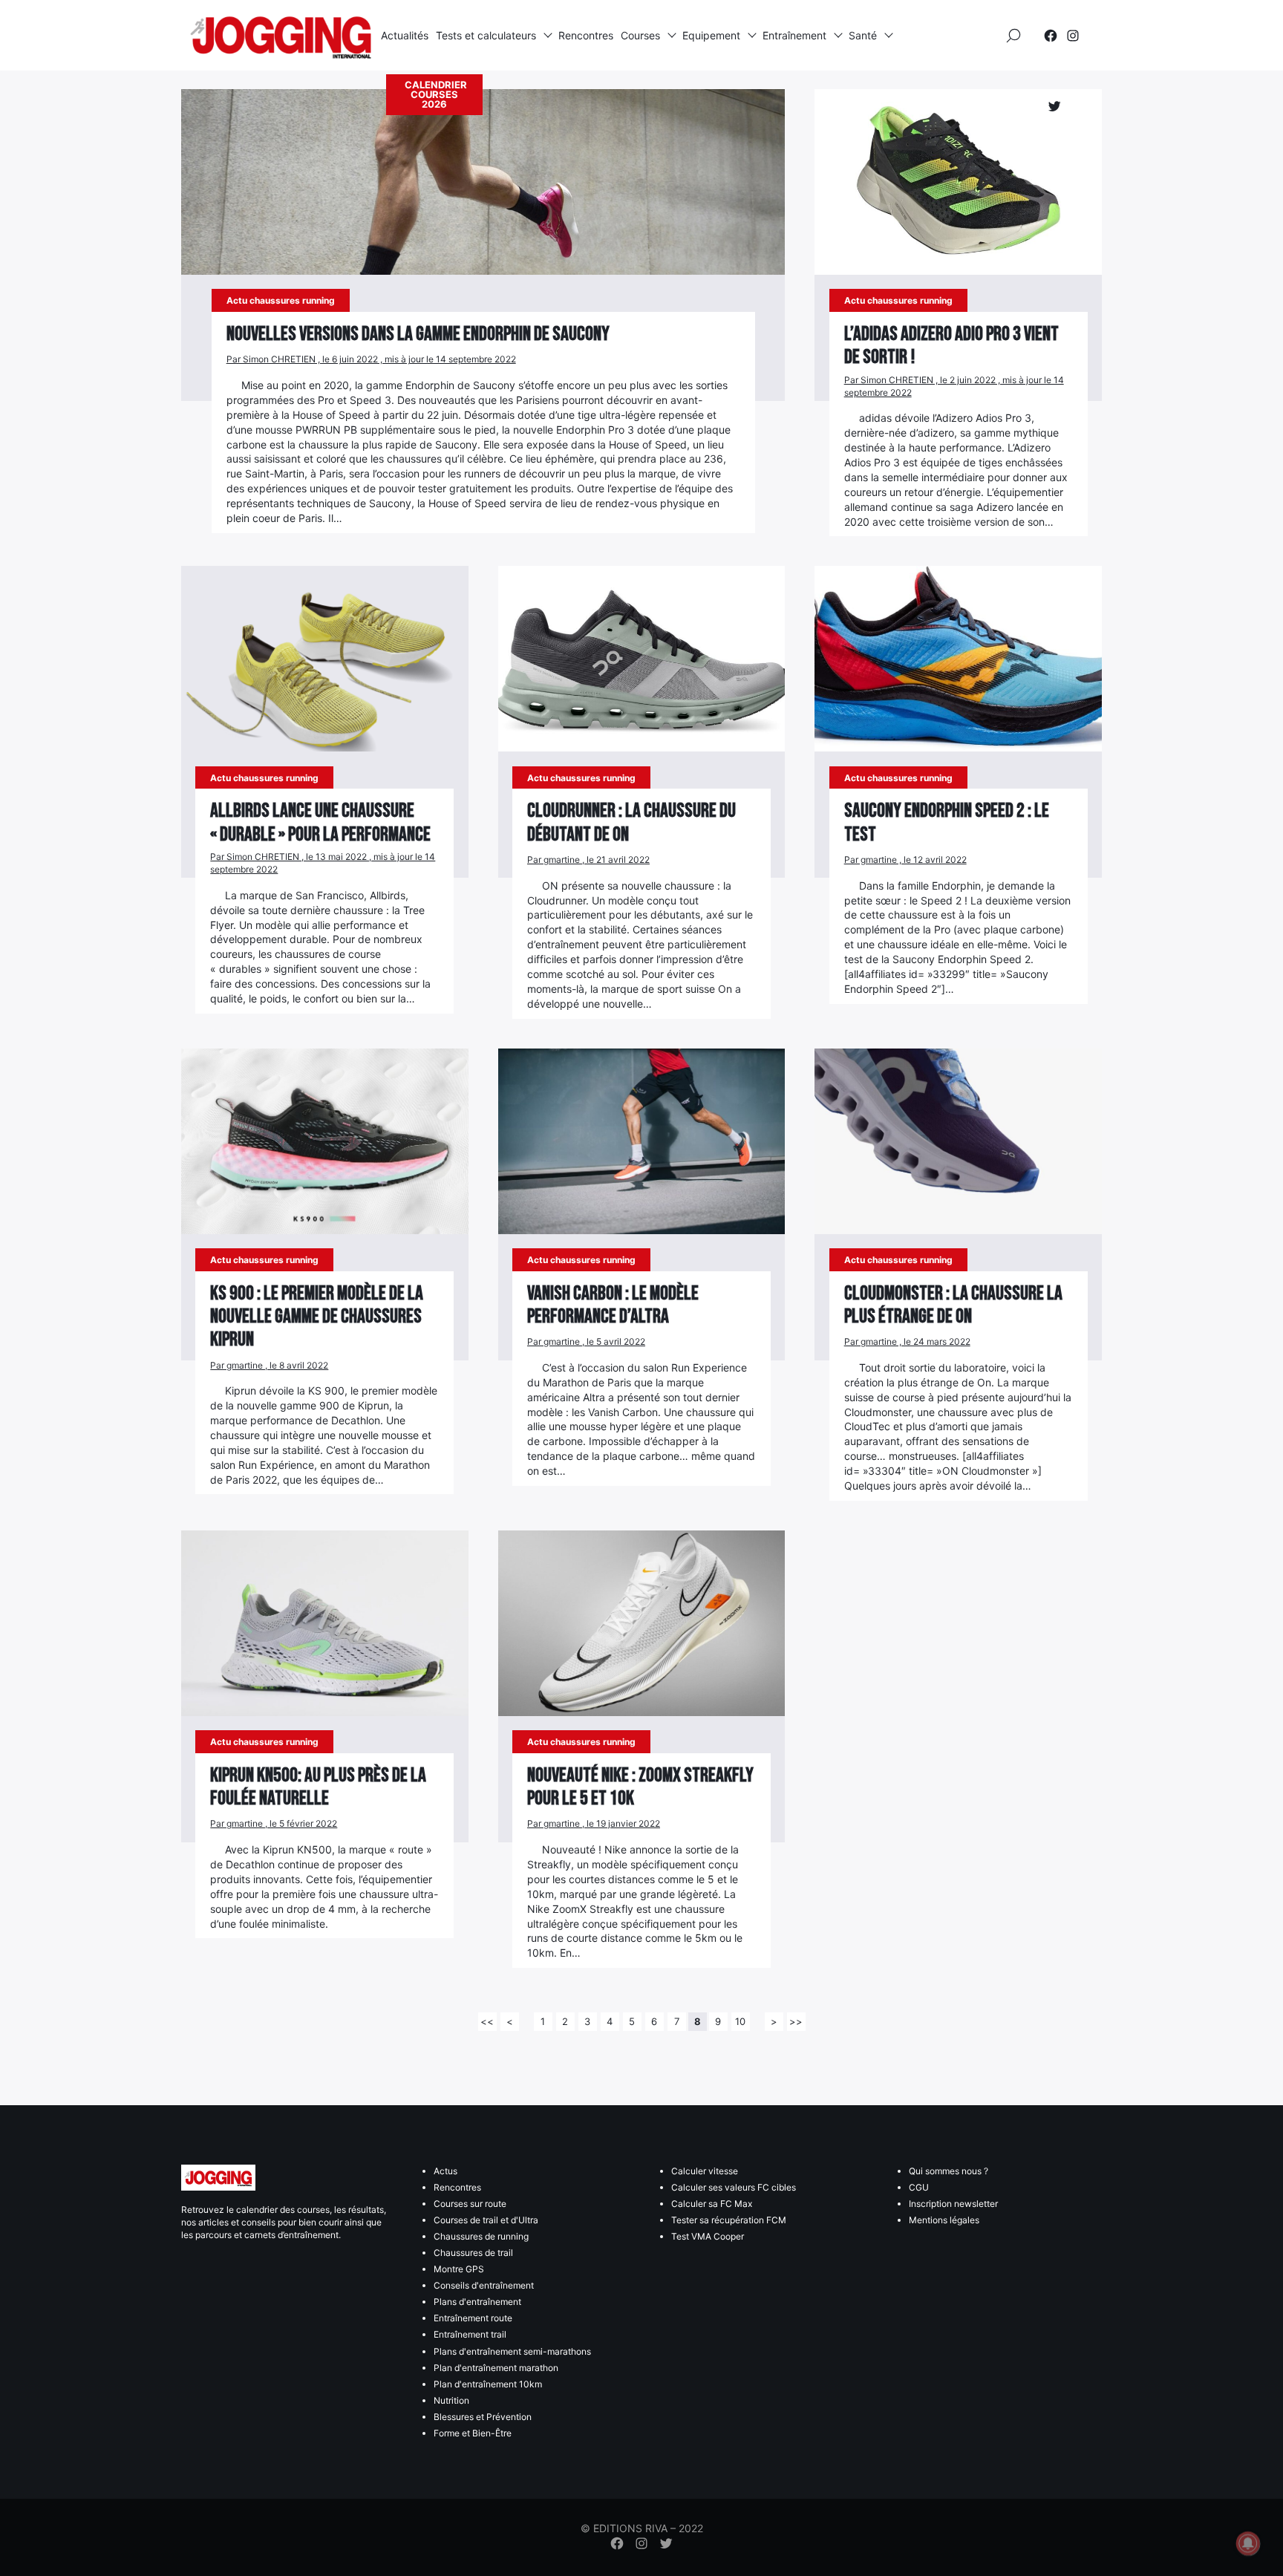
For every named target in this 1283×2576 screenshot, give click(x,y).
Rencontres (586, 35)
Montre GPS (459, 2269)
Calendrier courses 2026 (436, 94)
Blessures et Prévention (483, 2417)
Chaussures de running (481, 2236)
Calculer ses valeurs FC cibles (734, 2187)
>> (796, 2021)
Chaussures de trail (473, 2253)
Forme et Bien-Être (473, 2433)
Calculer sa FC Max (712, 2204)
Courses (640, 35)
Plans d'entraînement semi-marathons (512, 2351)
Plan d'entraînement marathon (496, 2368)
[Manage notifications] (1248, 2543)
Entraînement (794, 35)
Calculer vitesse (705, 2171)
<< (487, 2021)
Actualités (405, 35)
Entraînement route (473, 2318)
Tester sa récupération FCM (729, 2220)
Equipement (711, 35)
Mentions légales (944, 2220)
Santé (863, 35)
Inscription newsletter (953, 2204)
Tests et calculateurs (486, 35)
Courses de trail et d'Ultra (486, 2220)
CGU (919, 2187)
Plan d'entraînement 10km (488, 2384)
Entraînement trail (470, 2334)
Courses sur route (470, 2204)
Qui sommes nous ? (949, 2171)
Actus (445, 2171)
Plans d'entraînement (477, 2302)
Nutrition (451, 2400)
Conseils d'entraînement (484, 2285)
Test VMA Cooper (708, 2236)
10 (740, 2021)
